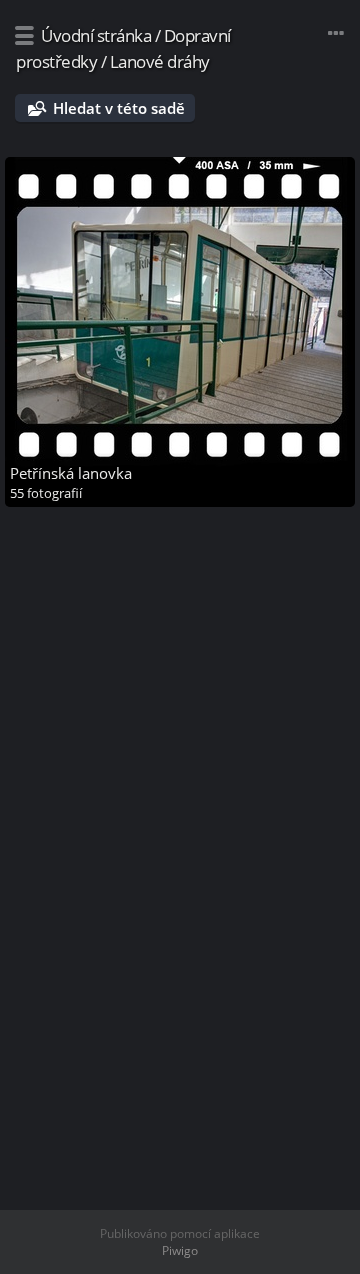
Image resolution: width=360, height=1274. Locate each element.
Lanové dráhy (160, 61)
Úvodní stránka (96, 35)
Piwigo (180, 1250)
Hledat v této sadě (119, 108)
